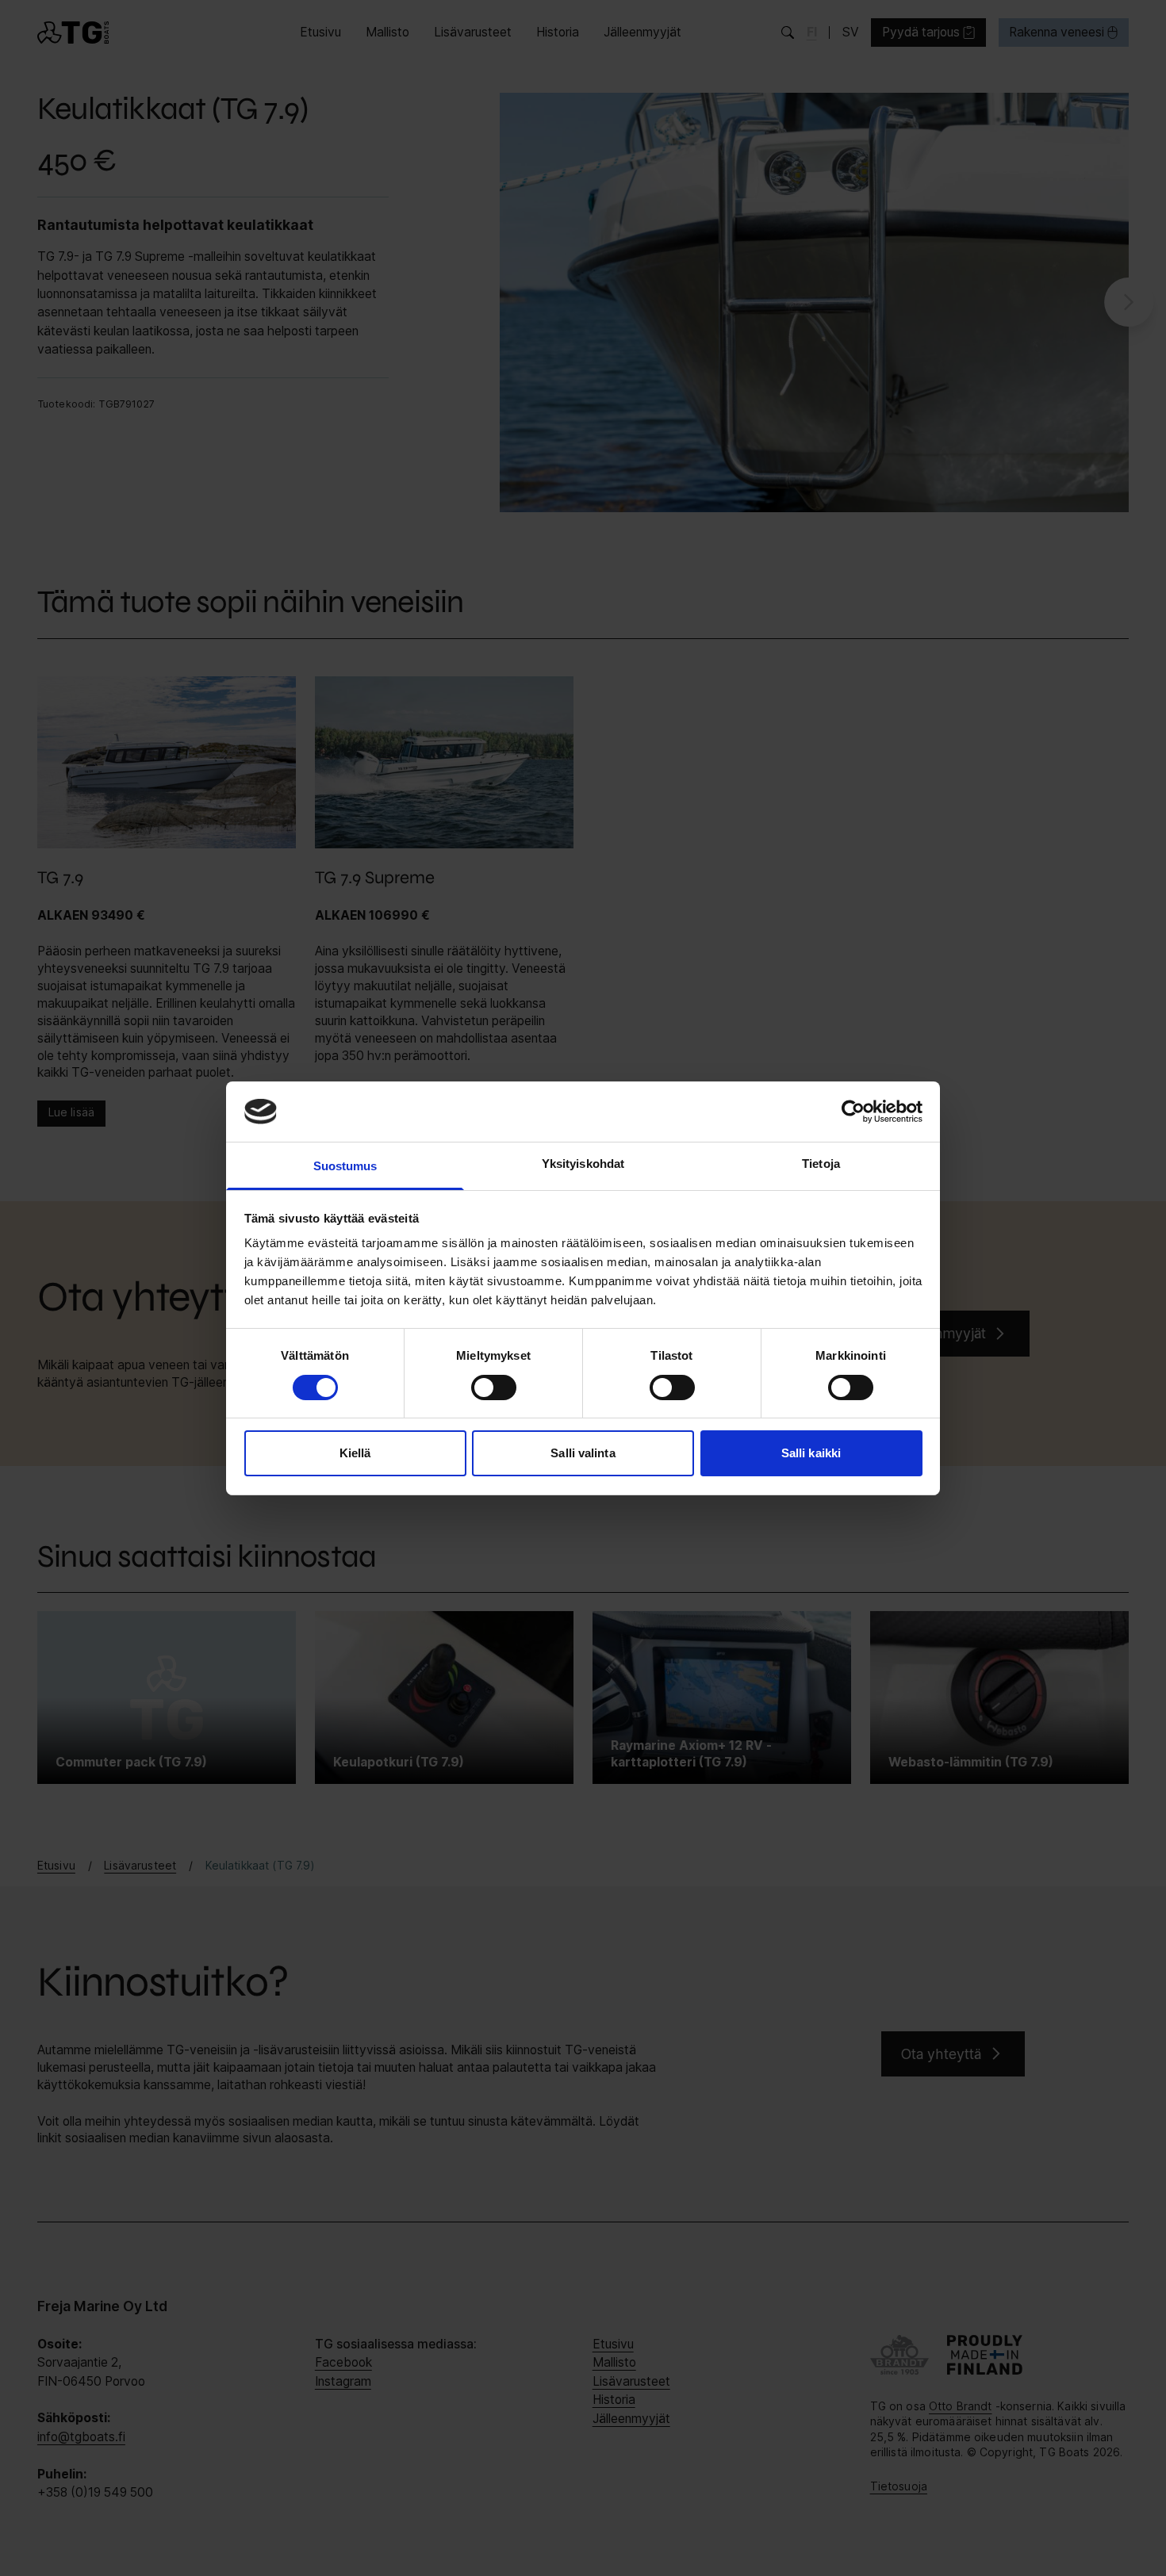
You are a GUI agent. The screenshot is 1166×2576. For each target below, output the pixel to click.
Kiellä (355, 1453)
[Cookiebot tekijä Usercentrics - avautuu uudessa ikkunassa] (853, 1112)
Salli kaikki (811, 1453)
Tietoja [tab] (821, 1164)
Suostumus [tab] (345, 1166)
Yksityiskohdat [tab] (583, 1164)
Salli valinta (583, 1453)
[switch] (494, 1388)
